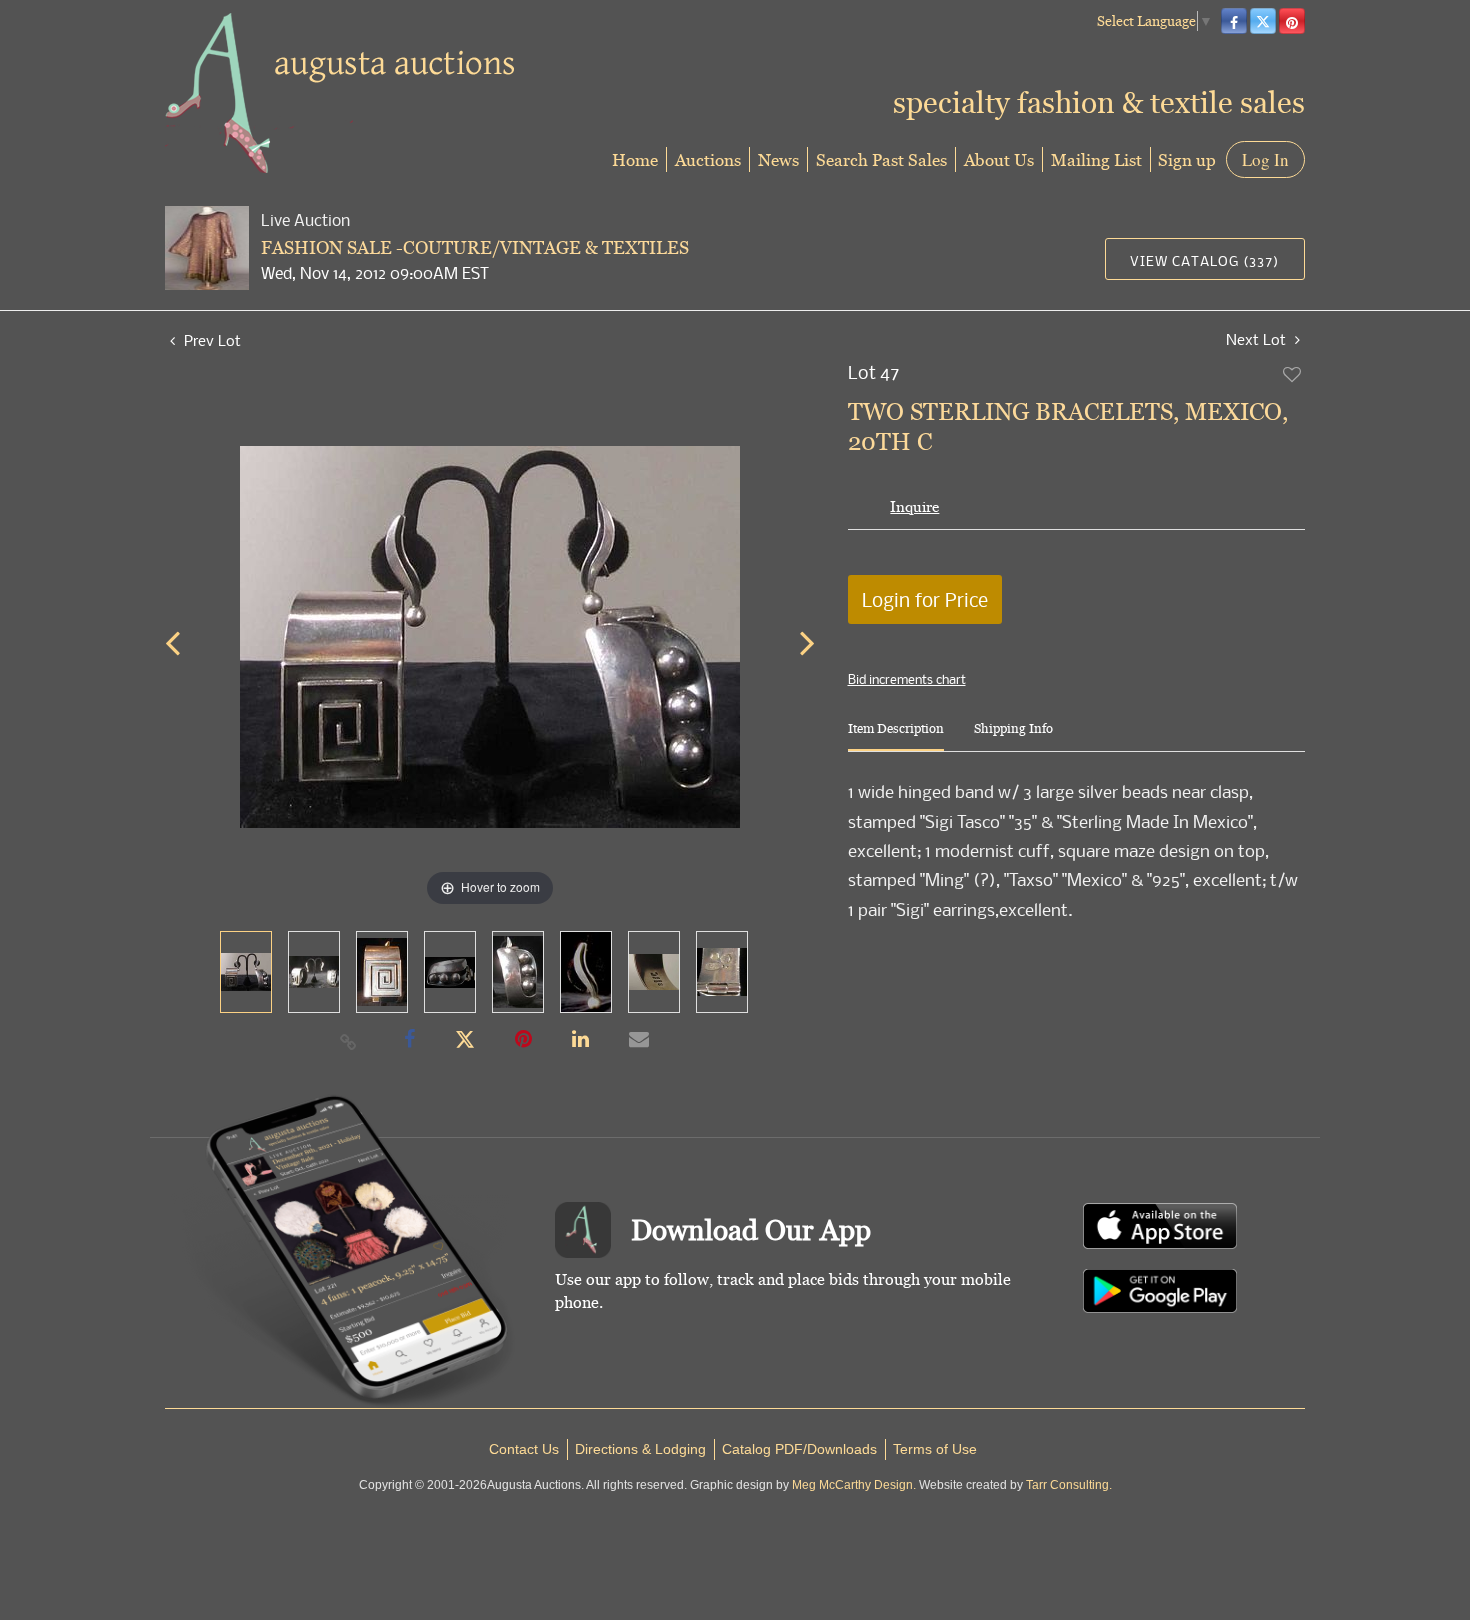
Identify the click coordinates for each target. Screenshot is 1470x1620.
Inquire (914, 506)
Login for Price (925, 599)
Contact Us (524, 1449)
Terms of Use (935, 1449)
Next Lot (1258, 339)
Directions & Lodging (640, 1449)
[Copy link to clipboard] (349, 1041)
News (778, 159)
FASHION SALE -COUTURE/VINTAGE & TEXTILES (475, 247)
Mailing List (1096, 159)
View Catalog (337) (1204, 260)
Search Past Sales (881, 159)
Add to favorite (1293, 374)
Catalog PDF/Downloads (799, 1449)
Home (635, 159)
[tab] (896, 736)
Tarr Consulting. (1069, 1485)
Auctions (708, 159)
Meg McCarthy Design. (854, 1485)
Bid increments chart (907, 679)
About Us (999, 159)
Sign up (1187, 159)
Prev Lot (210, 340)
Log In (1265, 159)
